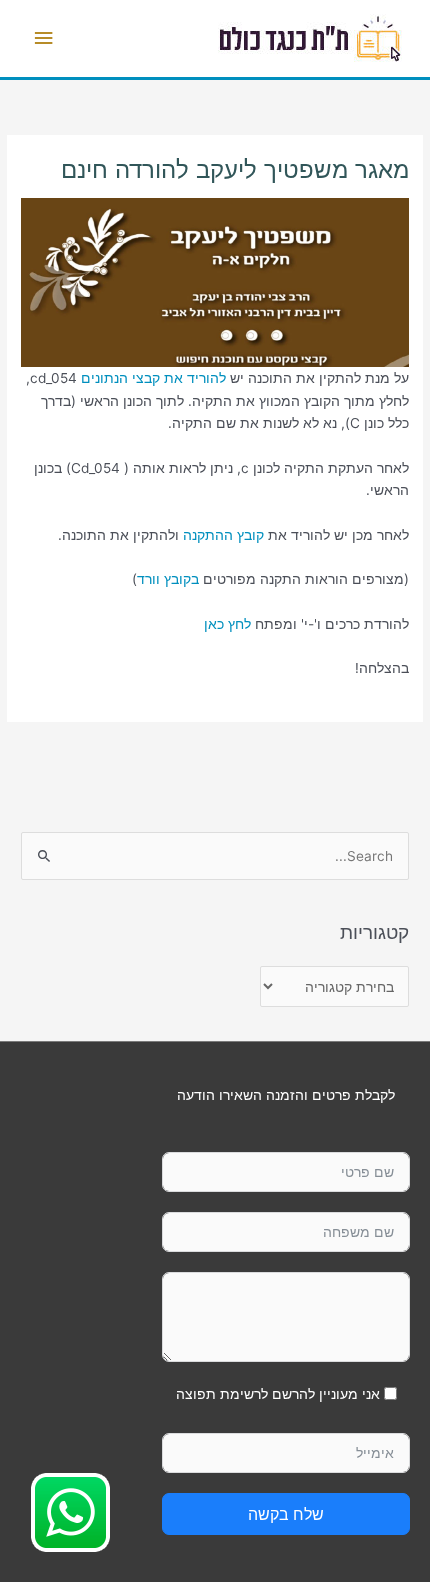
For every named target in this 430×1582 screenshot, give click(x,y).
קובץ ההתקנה (223, 535)
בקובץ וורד (168, 579)
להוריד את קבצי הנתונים (153, 378)
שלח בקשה (286, 1514)
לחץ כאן (227, 624)
